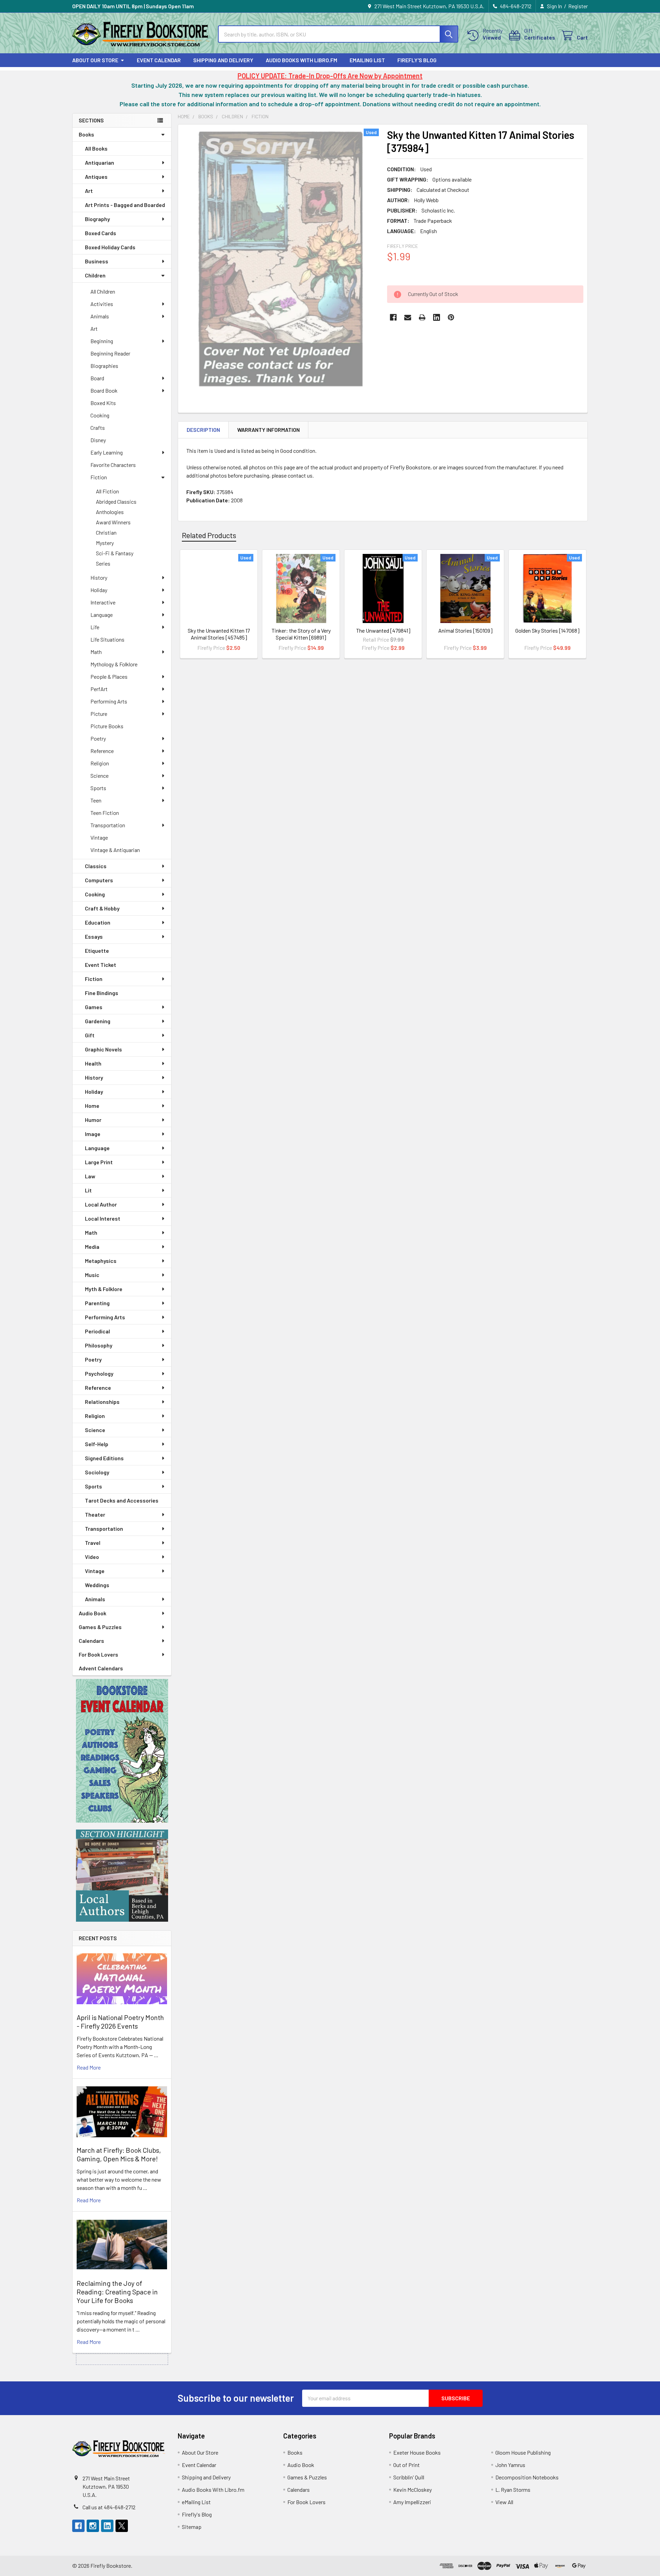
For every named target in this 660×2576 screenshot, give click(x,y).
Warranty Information (268, 430)
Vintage (99, 837)
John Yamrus (510, 2465)
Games (94, 1007)
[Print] (422, 317)
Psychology (99, 1373)
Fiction (99, 477)
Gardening (98, 1021)
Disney (98, 440)
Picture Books (107, 726)
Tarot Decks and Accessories (122, 1500)
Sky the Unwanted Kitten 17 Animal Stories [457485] (219, 634)
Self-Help (97, 1444)
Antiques (96, 177)
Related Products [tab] (209, 535)
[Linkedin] (437, 317)
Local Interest (103, 1218)
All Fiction (107, 491)
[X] (122, 2526)
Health (93, 1063)
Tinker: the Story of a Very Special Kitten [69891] (301, 634)
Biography (97, 219)
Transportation (108, 825)
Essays (94, 936)
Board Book (104, 390)
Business (97, 261)
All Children (103, 291)
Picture (99, 714)
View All (504, 2502)
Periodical (97, 1331)
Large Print (99, 1162)
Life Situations (107, 639)
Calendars (91, 1641)
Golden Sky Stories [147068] (547, 630)
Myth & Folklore (104, 1289)
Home (92, 1106)
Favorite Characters (113, 465)
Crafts (98, 428)
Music (92, 1275)
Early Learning (107, 452)
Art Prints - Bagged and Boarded (125, 205)
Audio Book (92, 1613)
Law (90, 1176)
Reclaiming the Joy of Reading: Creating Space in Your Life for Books (117, 2292)
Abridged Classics (116, 501)
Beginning (102, 341)
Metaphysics (101, 1261)
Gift (90, 1035)
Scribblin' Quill (409, 2477)
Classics (96, 866)
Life (95, 627)
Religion (100, 763)
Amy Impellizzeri (412, 2502)
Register (578, 6)
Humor (93, 1120)
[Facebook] (393, 317)
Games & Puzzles (100, 1627)
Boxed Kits (103, 403)
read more (89, 2067)
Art (89, 191)
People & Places (109, 676)
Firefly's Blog (417, 60)
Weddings (97, 1585)
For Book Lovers (98, 1654)
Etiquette (97, 951)
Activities (102, 304)
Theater (95, 1514)
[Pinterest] (451, 317)
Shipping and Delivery (223, 60)
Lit (88, 1190)
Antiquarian (100, 162)
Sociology (97, 1472)
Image (93, 1134)
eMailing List (367, 60)
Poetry (98, 738)
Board (97, 378)
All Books (96, 148)
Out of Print (406, 2465)
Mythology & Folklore (114, 664)
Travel (93, 1543)
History (99, 577)
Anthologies (110, 512)
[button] (122, 1751)
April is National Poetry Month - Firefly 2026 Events (120, 2022)
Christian (106, 532)
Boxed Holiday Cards (110, 247)
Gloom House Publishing (523, 2452)
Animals (100, 316)
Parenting (97, 1303)
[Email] (408, 317)
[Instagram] (93, 2526)
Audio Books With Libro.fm (301, 60)
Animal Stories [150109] (465, 630)
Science (100, 776)
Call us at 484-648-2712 (109, 2507)
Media (92, 1247)
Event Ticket (101, 965)
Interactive (103, 602)
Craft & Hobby (102, 908)
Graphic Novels (103, 1049)
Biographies (104, 366)
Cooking (100, 415)
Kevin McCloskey (412, 2490)
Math (96, 652)
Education (98, 922)
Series (103, 563)
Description (203, 430)
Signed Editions (104, 1458)
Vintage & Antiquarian (115, 850)
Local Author (101, 1204)
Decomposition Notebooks (527, 2477)
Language (102, 615)
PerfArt (99, 689)
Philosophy (99, 1345)
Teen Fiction (105, 813)
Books (86, 134)
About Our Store (95, 60)
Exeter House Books (417, 2452)
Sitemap (192, 2527)
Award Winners (113, 522)
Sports (98, 788)
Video (92, 1557)
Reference (102, 751)
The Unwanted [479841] (383, 630)
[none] (280, 258)
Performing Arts (109, 701)
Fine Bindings (102, 993)
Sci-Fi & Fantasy (115, 553)
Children (95, 275)
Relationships (102, 1402)
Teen (96, 800)
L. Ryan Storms (513, 2490)
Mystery (105, 543)
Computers (99, 880)
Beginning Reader (110, 353)
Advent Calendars (101, 1668)
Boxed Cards (101, 233)
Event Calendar (159, 60)
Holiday (99, 590)
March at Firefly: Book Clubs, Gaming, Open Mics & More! (119, 2154)
